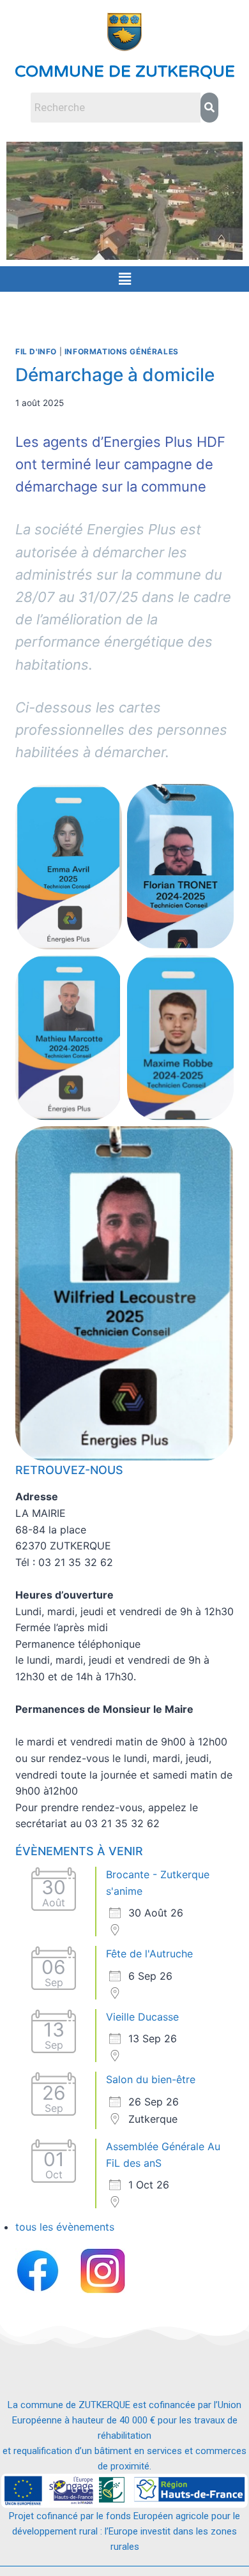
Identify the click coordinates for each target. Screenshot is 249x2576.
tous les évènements (65, 2227)
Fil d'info (36, 351)
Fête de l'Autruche (149, 1954)
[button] (124, 279)
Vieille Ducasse (142, 2017)
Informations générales (122, 351)
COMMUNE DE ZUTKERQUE (125, 72)
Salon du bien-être (151, 2079)
